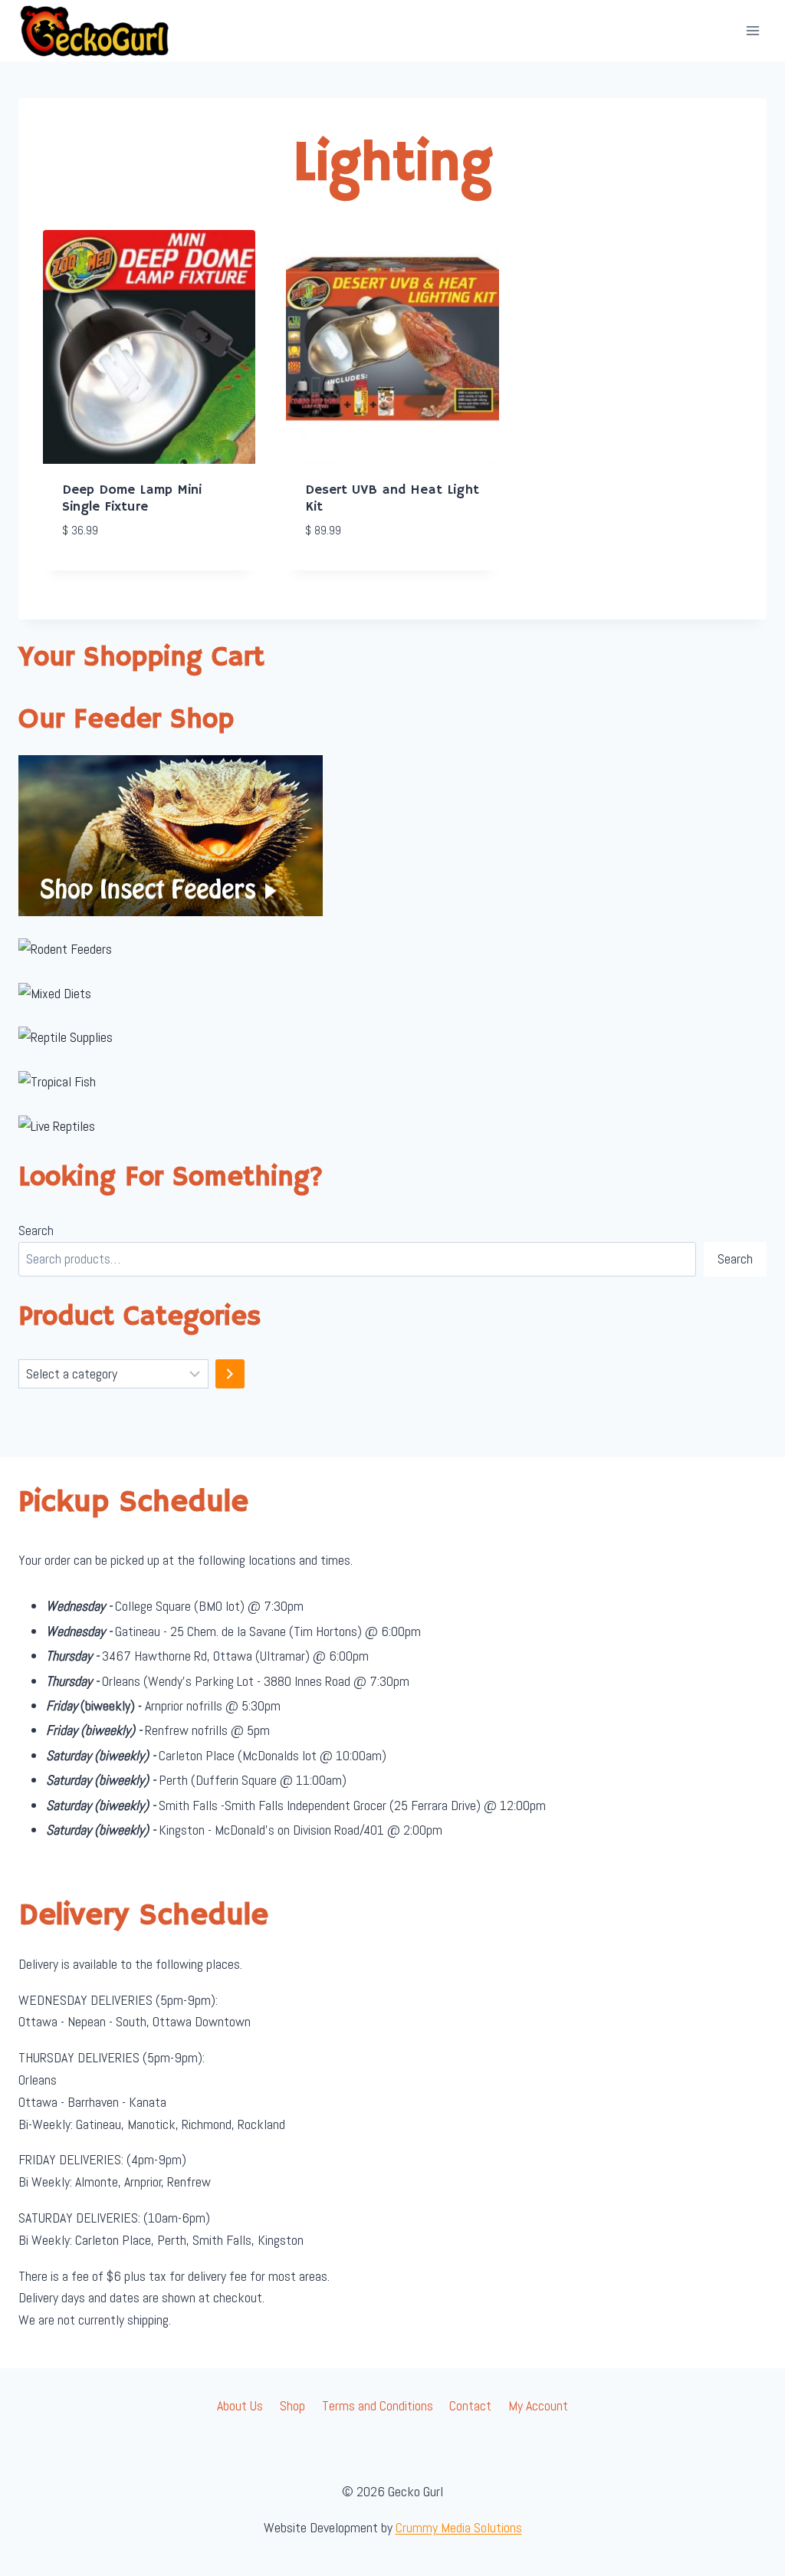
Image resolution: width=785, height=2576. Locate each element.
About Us (240, 2405)
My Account (538, 2405)
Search (36, 1230)
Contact (470, 2405)
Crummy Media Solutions (459, 2527)
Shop (292, 2405)
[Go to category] (230, 1374)
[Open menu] (752, 30)
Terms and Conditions (378, 2405)
